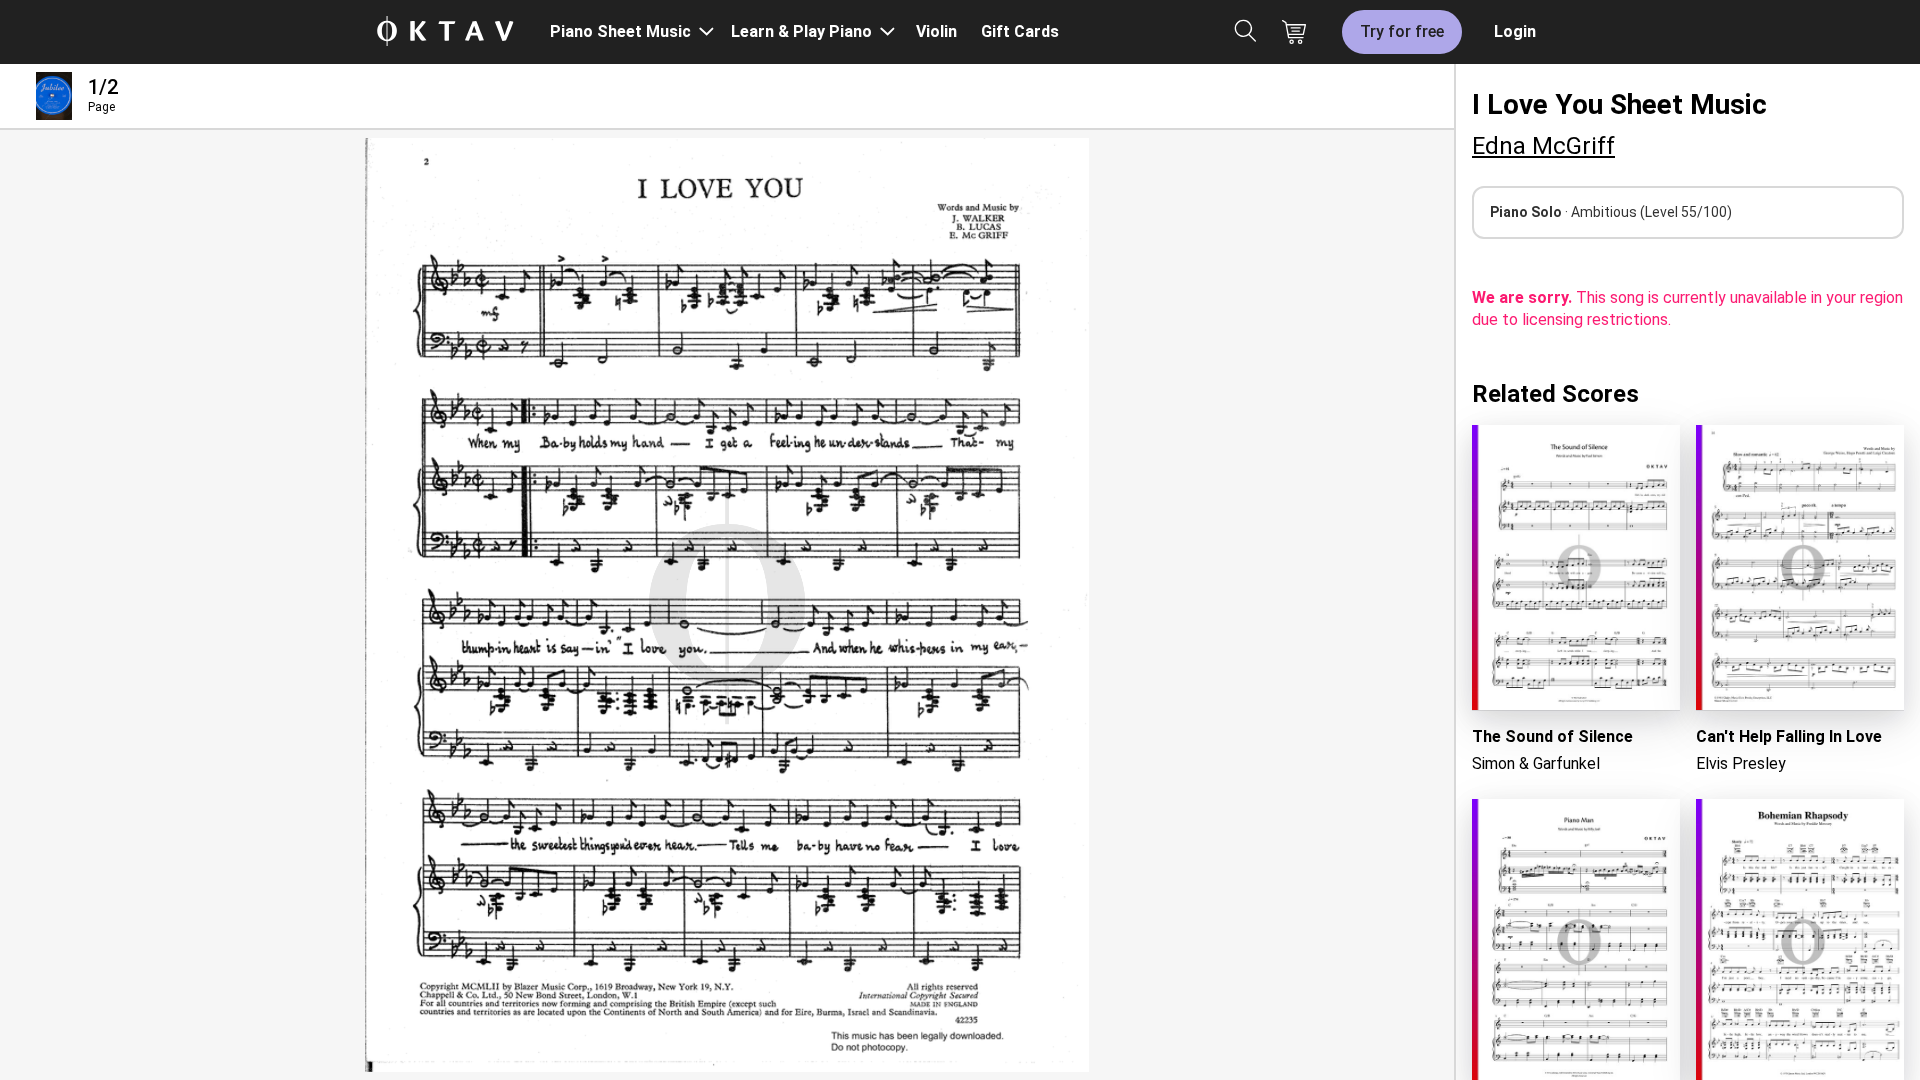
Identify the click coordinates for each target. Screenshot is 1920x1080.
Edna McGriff (1543, 146)
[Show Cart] (1294, 32)
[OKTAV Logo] (445, 32)
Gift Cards (1020, 31)
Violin (936, 31)
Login (1515, 31)
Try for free (1402, 31)
